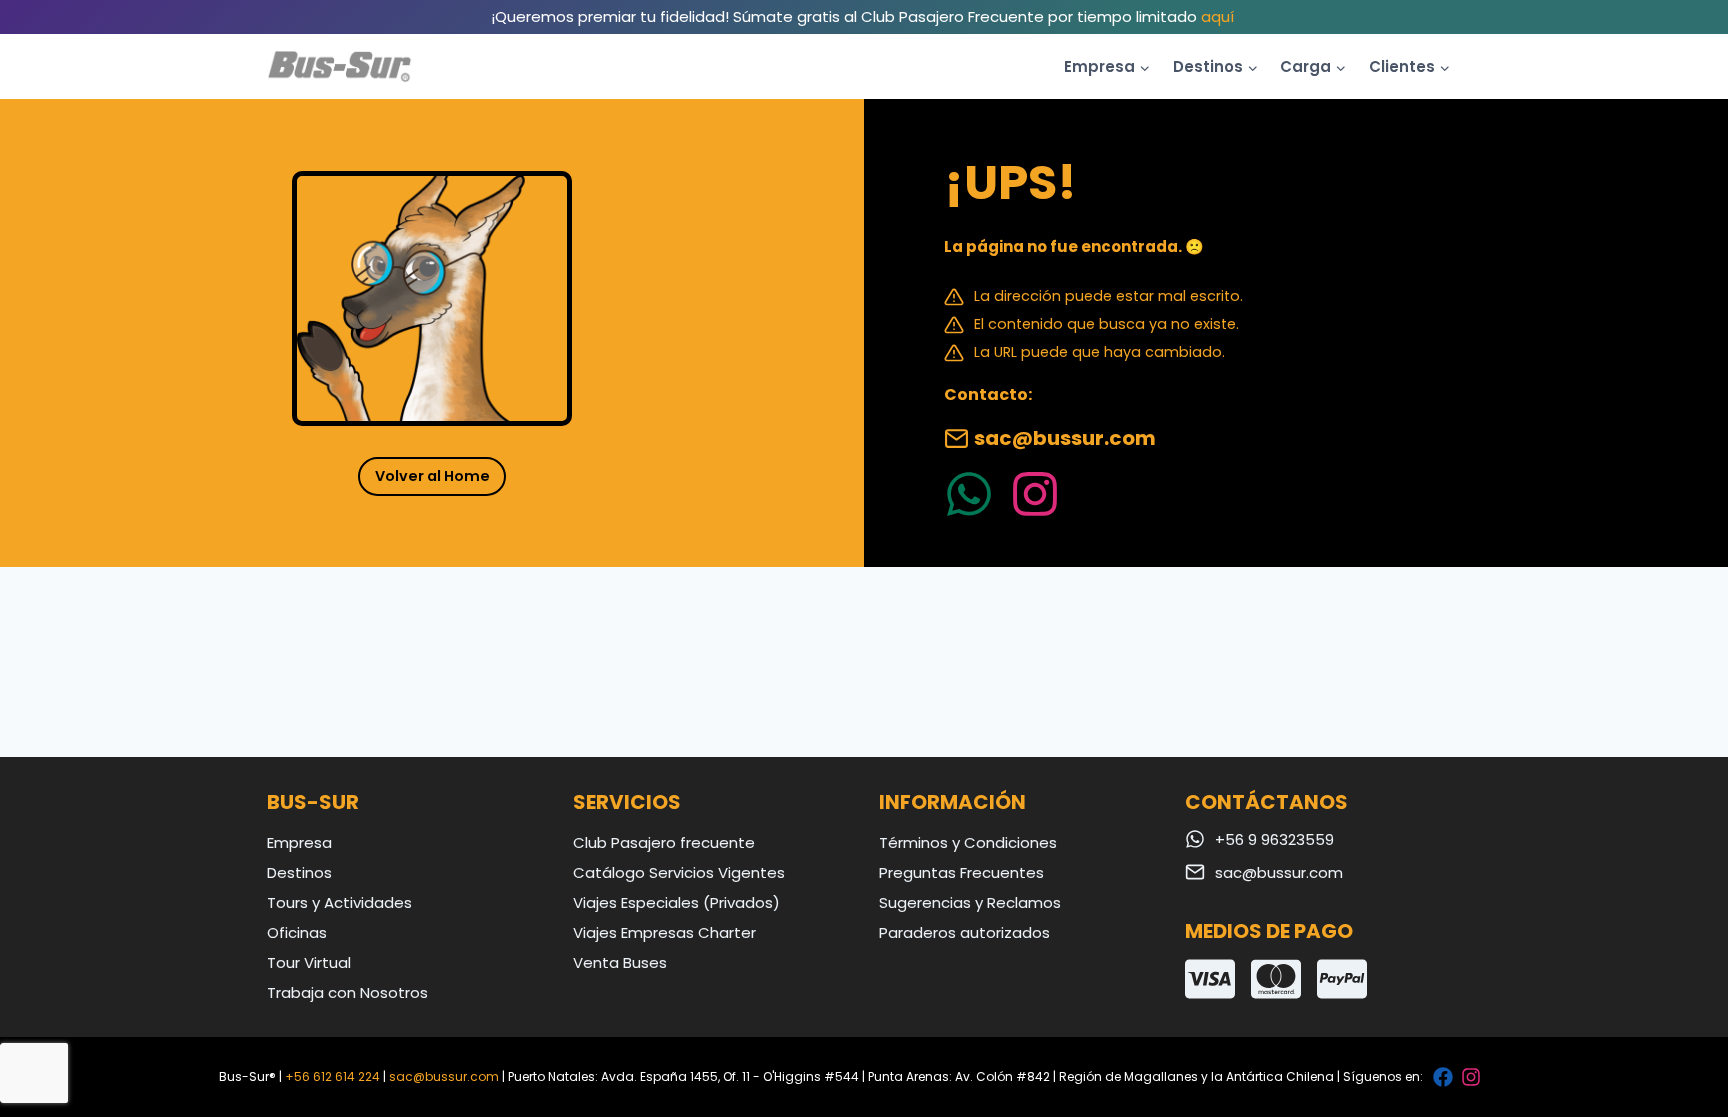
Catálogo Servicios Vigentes (679, 872)
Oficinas (297, 932)
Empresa (299, 842)
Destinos (299, 872)
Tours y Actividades (339, 902)
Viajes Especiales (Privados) (676, 902)
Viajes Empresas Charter (664, 932)
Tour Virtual (309, 962)
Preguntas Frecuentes (961, 872)
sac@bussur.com (1065, 438)
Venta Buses (620, 962)
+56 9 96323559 (1274, 839)
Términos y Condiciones (968, 842)
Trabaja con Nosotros (347, 992)
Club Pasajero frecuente (664, 842)
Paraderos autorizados (964, 932)
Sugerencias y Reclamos (970, 902)
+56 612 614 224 (332, 1076)
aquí (1217, 16)
